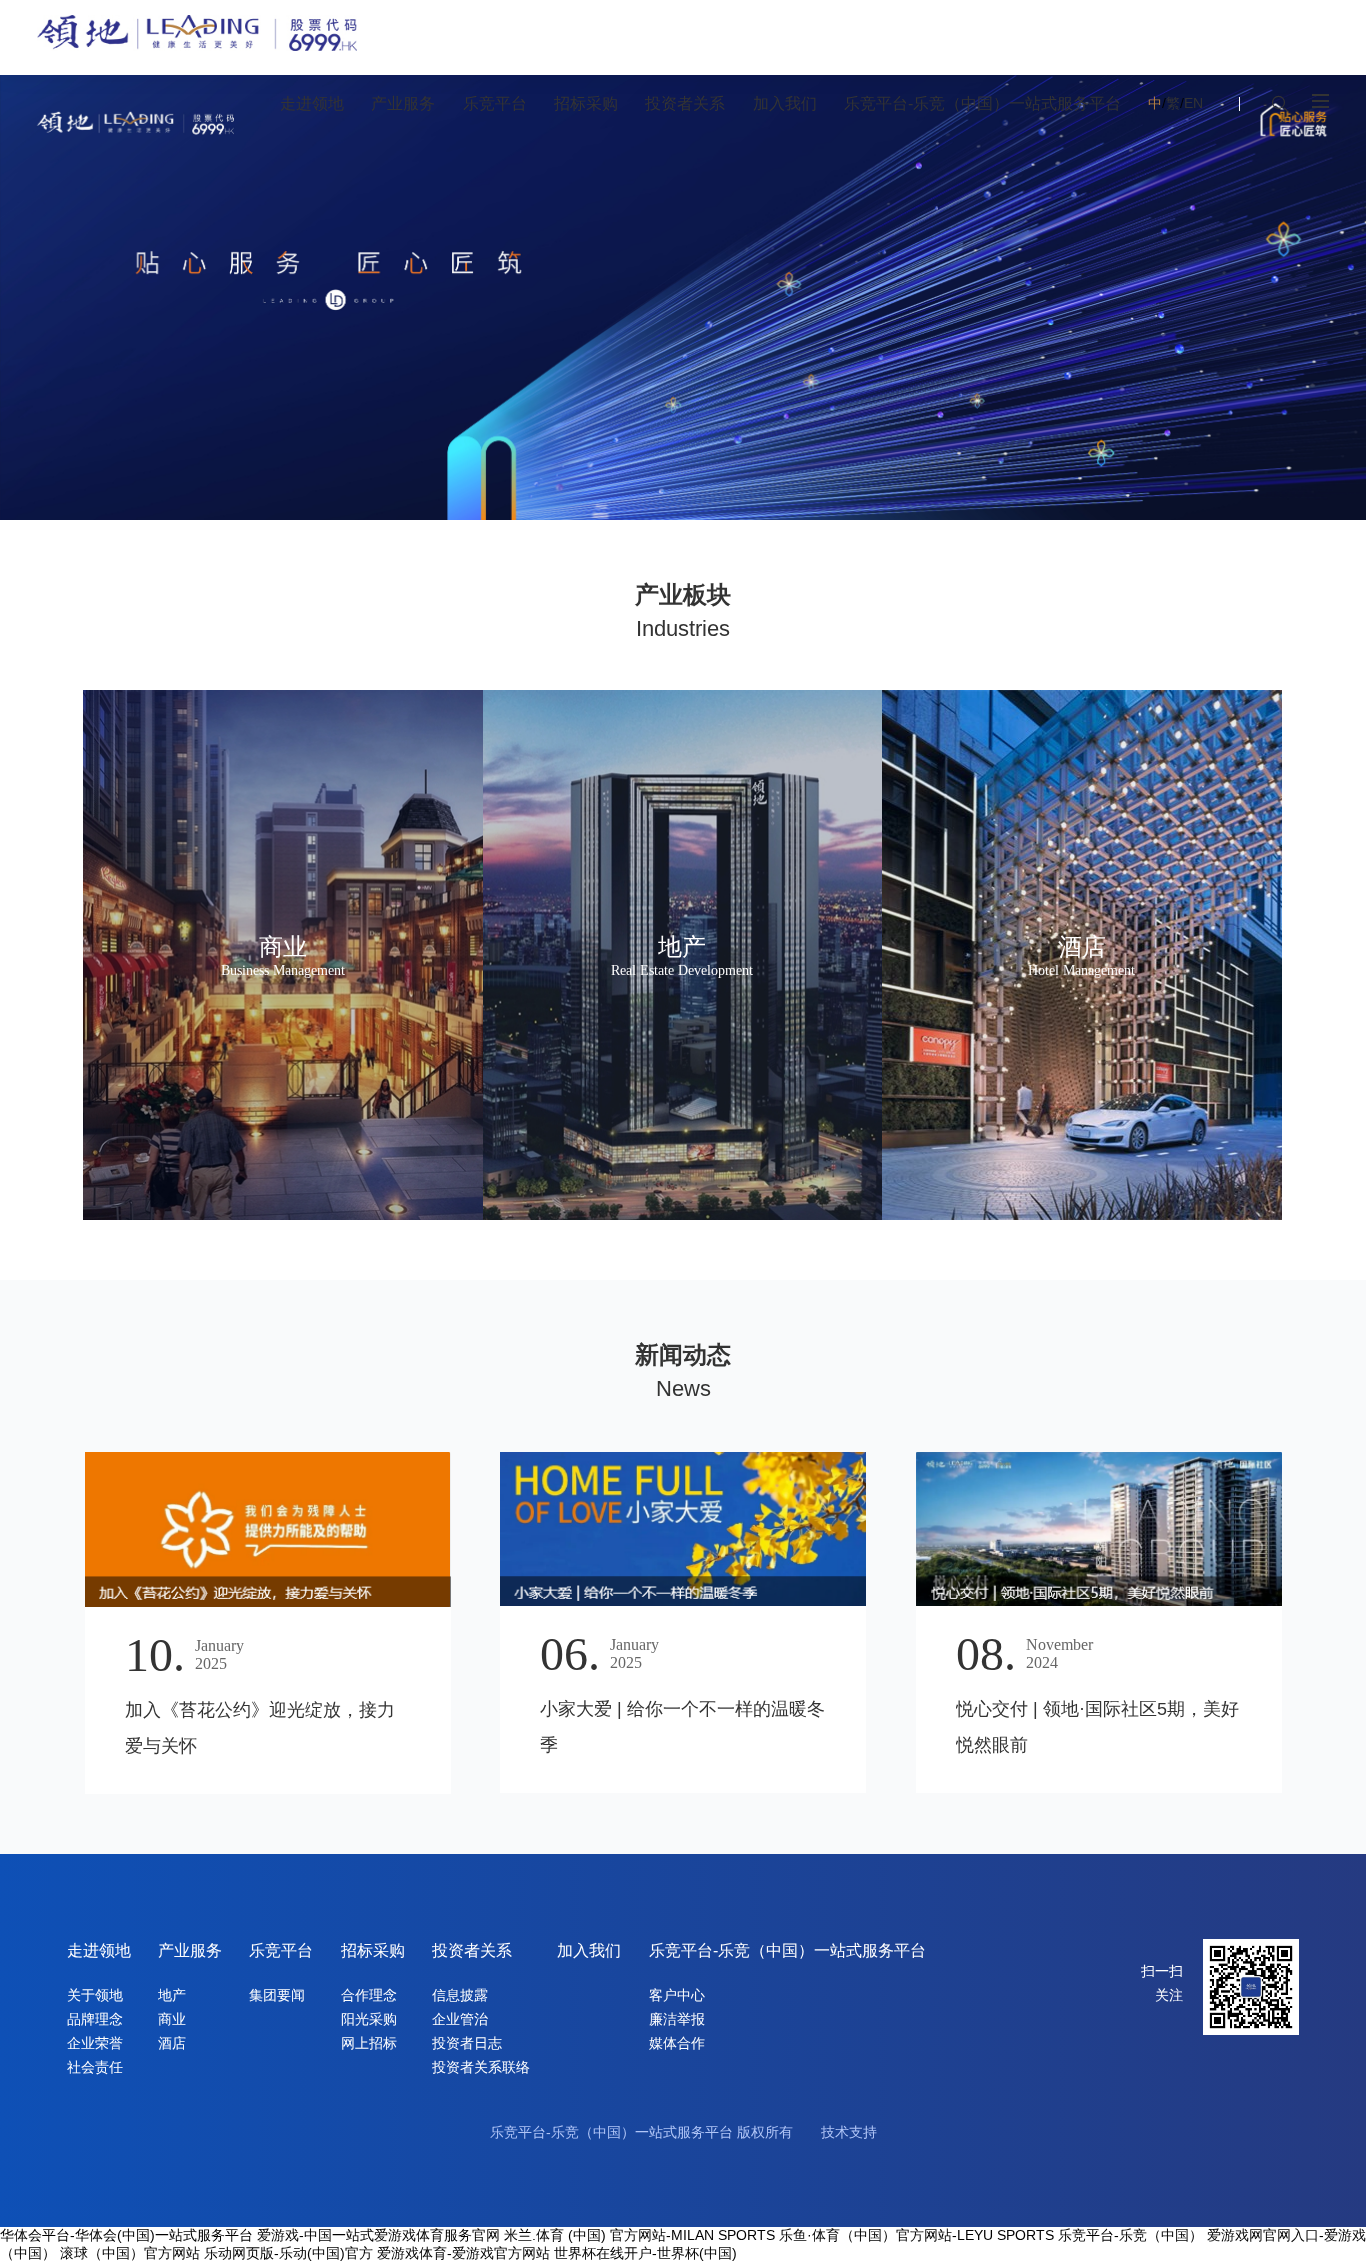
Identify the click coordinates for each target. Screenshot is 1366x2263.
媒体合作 (677, 2043)
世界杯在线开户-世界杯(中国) (645, 2253)
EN (1193, 103)
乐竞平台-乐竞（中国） (1130, 2235)
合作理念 (369, 1995)
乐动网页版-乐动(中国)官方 (288, 2253)
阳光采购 (369, 2019)
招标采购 (373, 1950)
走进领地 (99, 1950)
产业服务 (190, 1950)
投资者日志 (467, 2043)
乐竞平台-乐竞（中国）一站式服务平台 (787, 1950)
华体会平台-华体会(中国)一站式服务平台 (126, 2235)
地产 (172, 1995)
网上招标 (369, 2043)
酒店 (172, 2043)
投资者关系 (472, 1950)
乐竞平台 (281, 1950)
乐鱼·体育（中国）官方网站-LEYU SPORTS (916, 2235)
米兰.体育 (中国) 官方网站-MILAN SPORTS (639, 2235)
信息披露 (460, 1995)
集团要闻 (277, 1995)
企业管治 (460, 2019)
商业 (172, 2019)
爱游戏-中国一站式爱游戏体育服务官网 (378, 2235)
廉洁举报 (677, 2019)
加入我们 (589, 1950)
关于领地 (95, 1995)
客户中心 (677, 1995)
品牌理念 (95, 2019)
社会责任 (95, 2067)
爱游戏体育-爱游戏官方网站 (463, 2253)
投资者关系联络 (481, 2067)
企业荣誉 (95, 2043)
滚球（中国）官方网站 (130, 2253)
